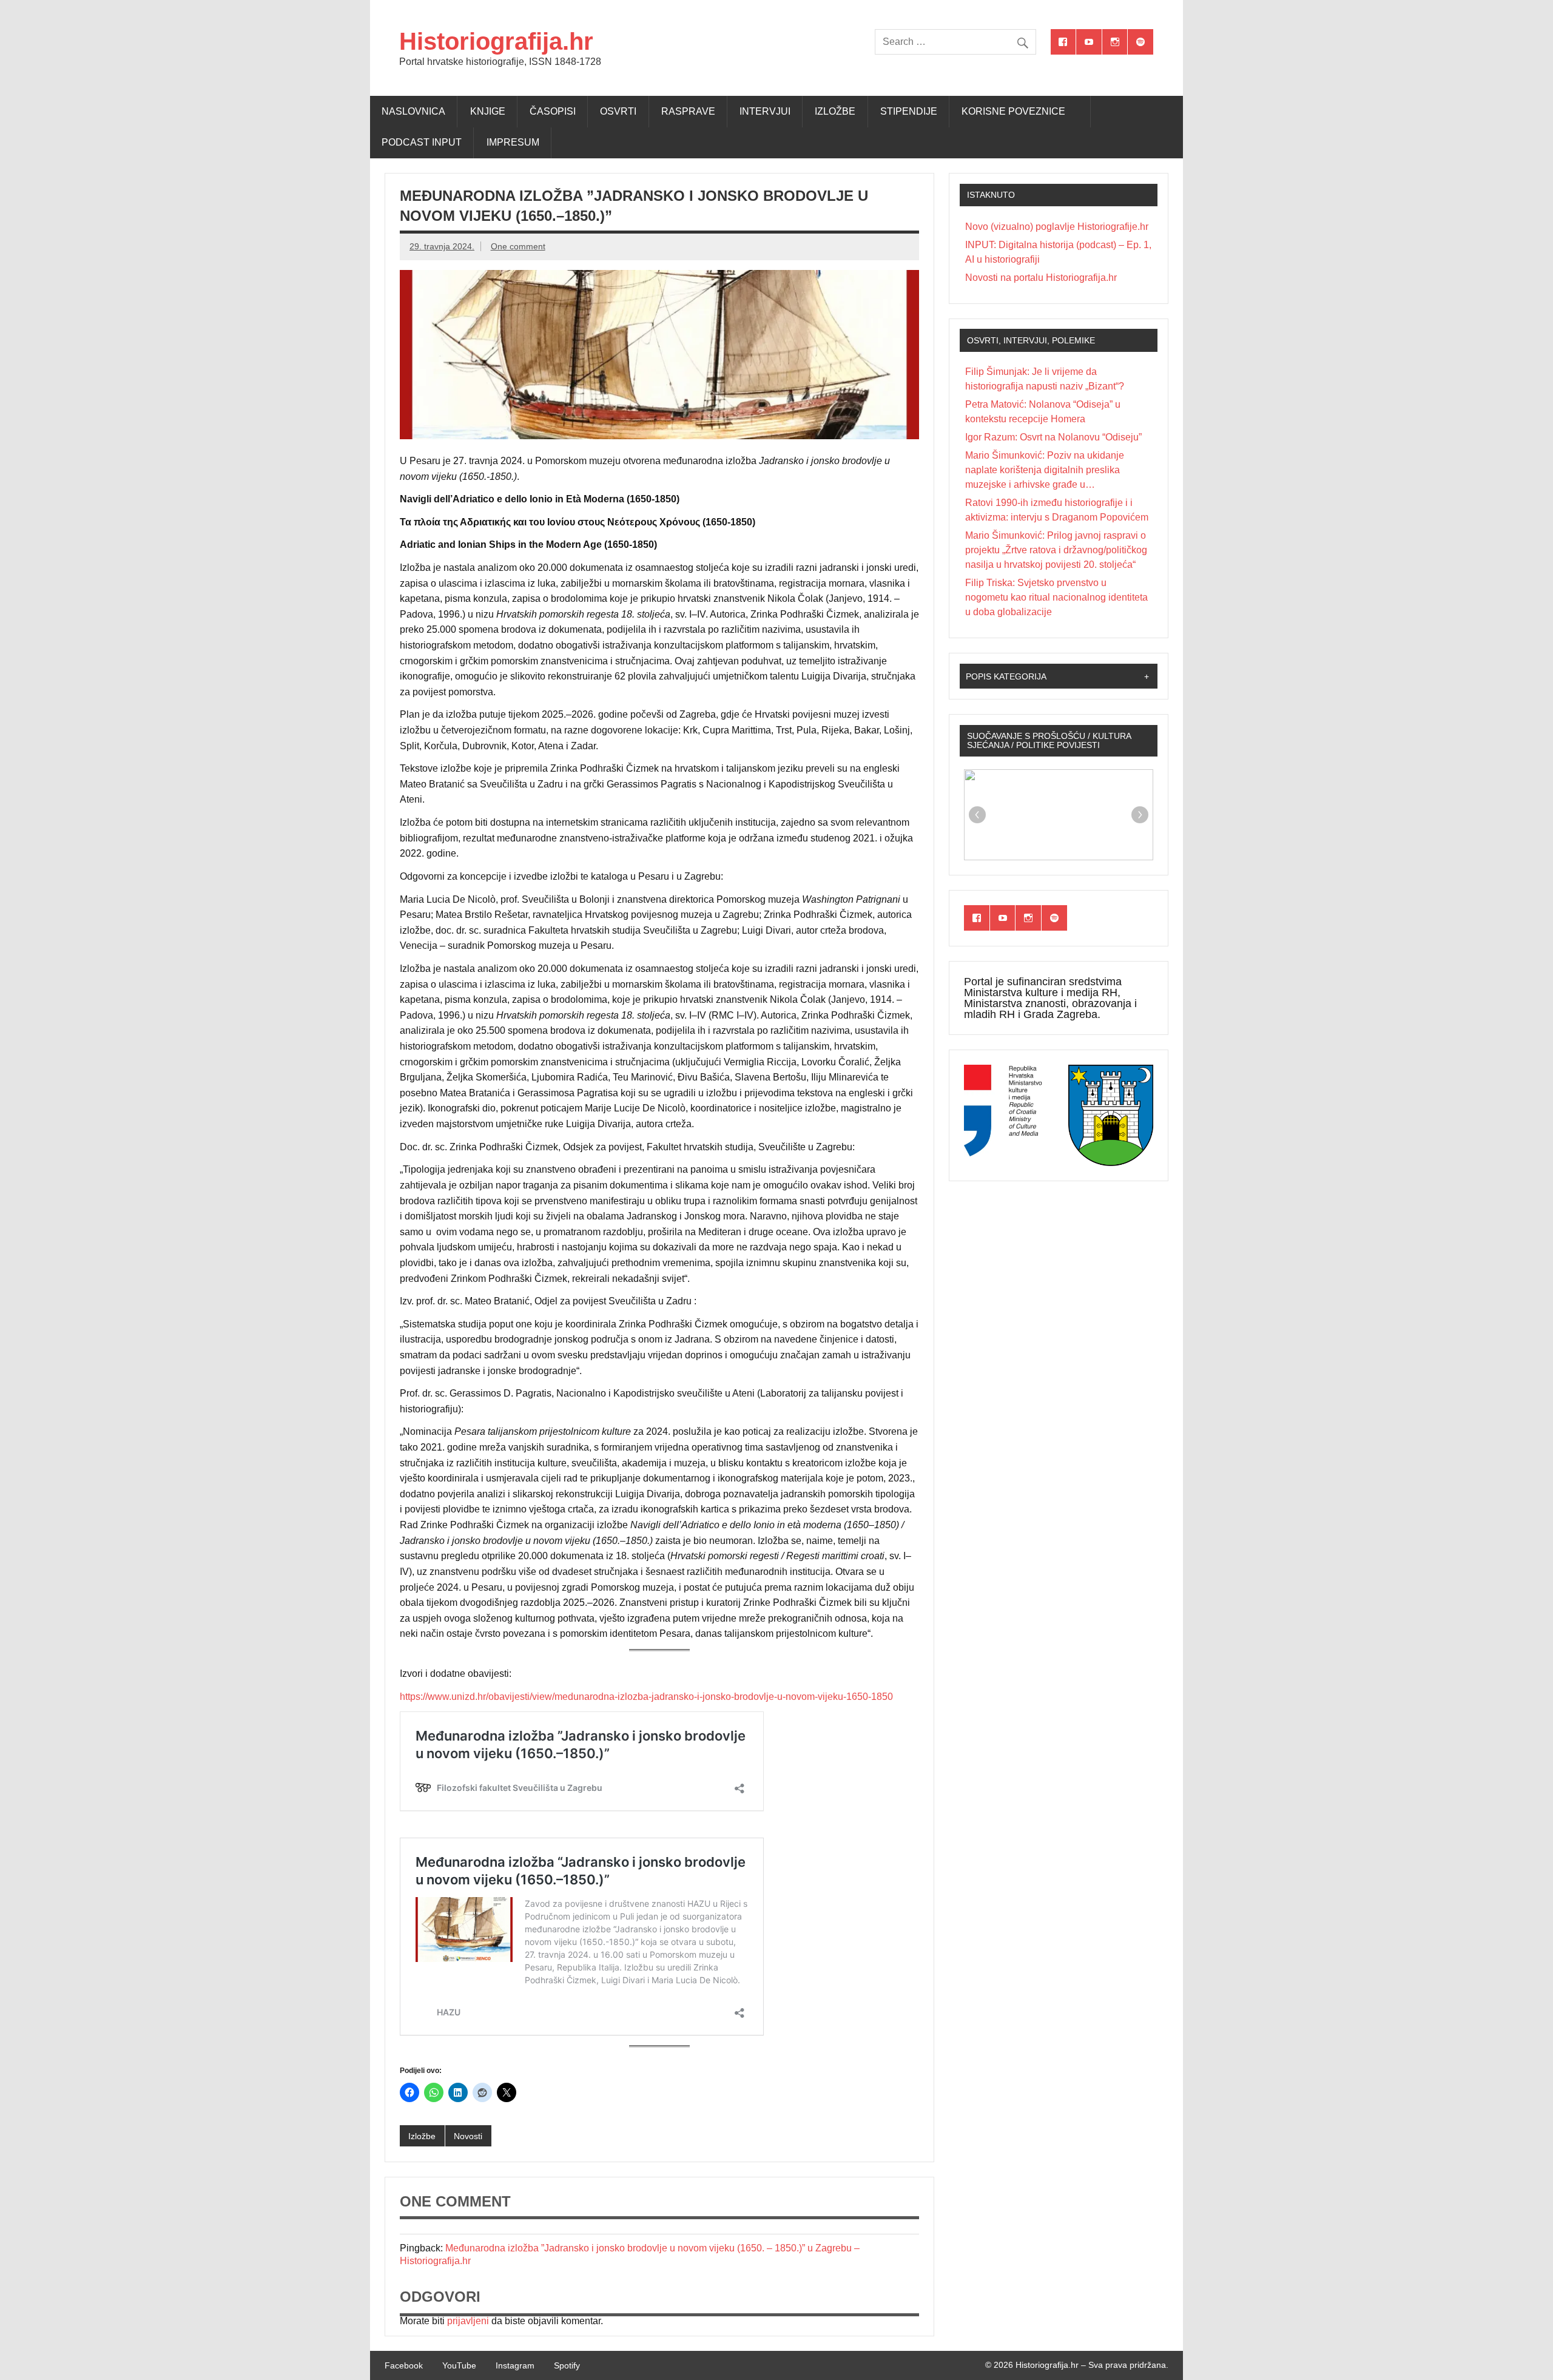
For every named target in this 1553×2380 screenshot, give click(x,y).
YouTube (459, 2365)
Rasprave (688, 111)
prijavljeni (468, 2321)
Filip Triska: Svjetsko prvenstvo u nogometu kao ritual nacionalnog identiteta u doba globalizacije (1056, 597)
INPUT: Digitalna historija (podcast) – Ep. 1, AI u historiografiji (1058, 252)
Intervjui (765, 111)
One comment (518, 246)
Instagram (515, 2365)
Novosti (468, 2136)
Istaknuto (991, 195)
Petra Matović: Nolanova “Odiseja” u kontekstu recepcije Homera (1043, 412)
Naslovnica (413, 111)
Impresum (513, 142)
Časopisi (553, 111)
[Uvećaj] (1033, 1080)
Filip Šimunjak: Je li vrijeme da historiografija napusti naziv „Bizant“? (1045, 379)
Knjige (488, 111)
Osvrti (618, 111)
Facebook (404, 2365)
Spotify (567, 2365)
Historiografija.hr (496, 41)
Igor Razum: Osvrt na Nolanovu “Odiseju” (1053, 437)
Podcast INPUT (422, 142)
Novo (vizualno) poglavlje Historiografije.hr (1057, 227)
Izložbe (835, 111)
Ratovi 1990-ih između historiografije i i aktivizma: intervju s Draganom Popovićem (1057, 510)
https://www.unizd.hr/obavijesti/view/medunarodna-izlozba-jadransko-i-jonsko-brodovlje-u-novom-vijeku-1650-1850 (646, 1697)
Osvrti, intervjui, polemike (1031, 340)
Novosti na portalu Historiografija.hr (1041, 278)
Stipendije (909, 111)
